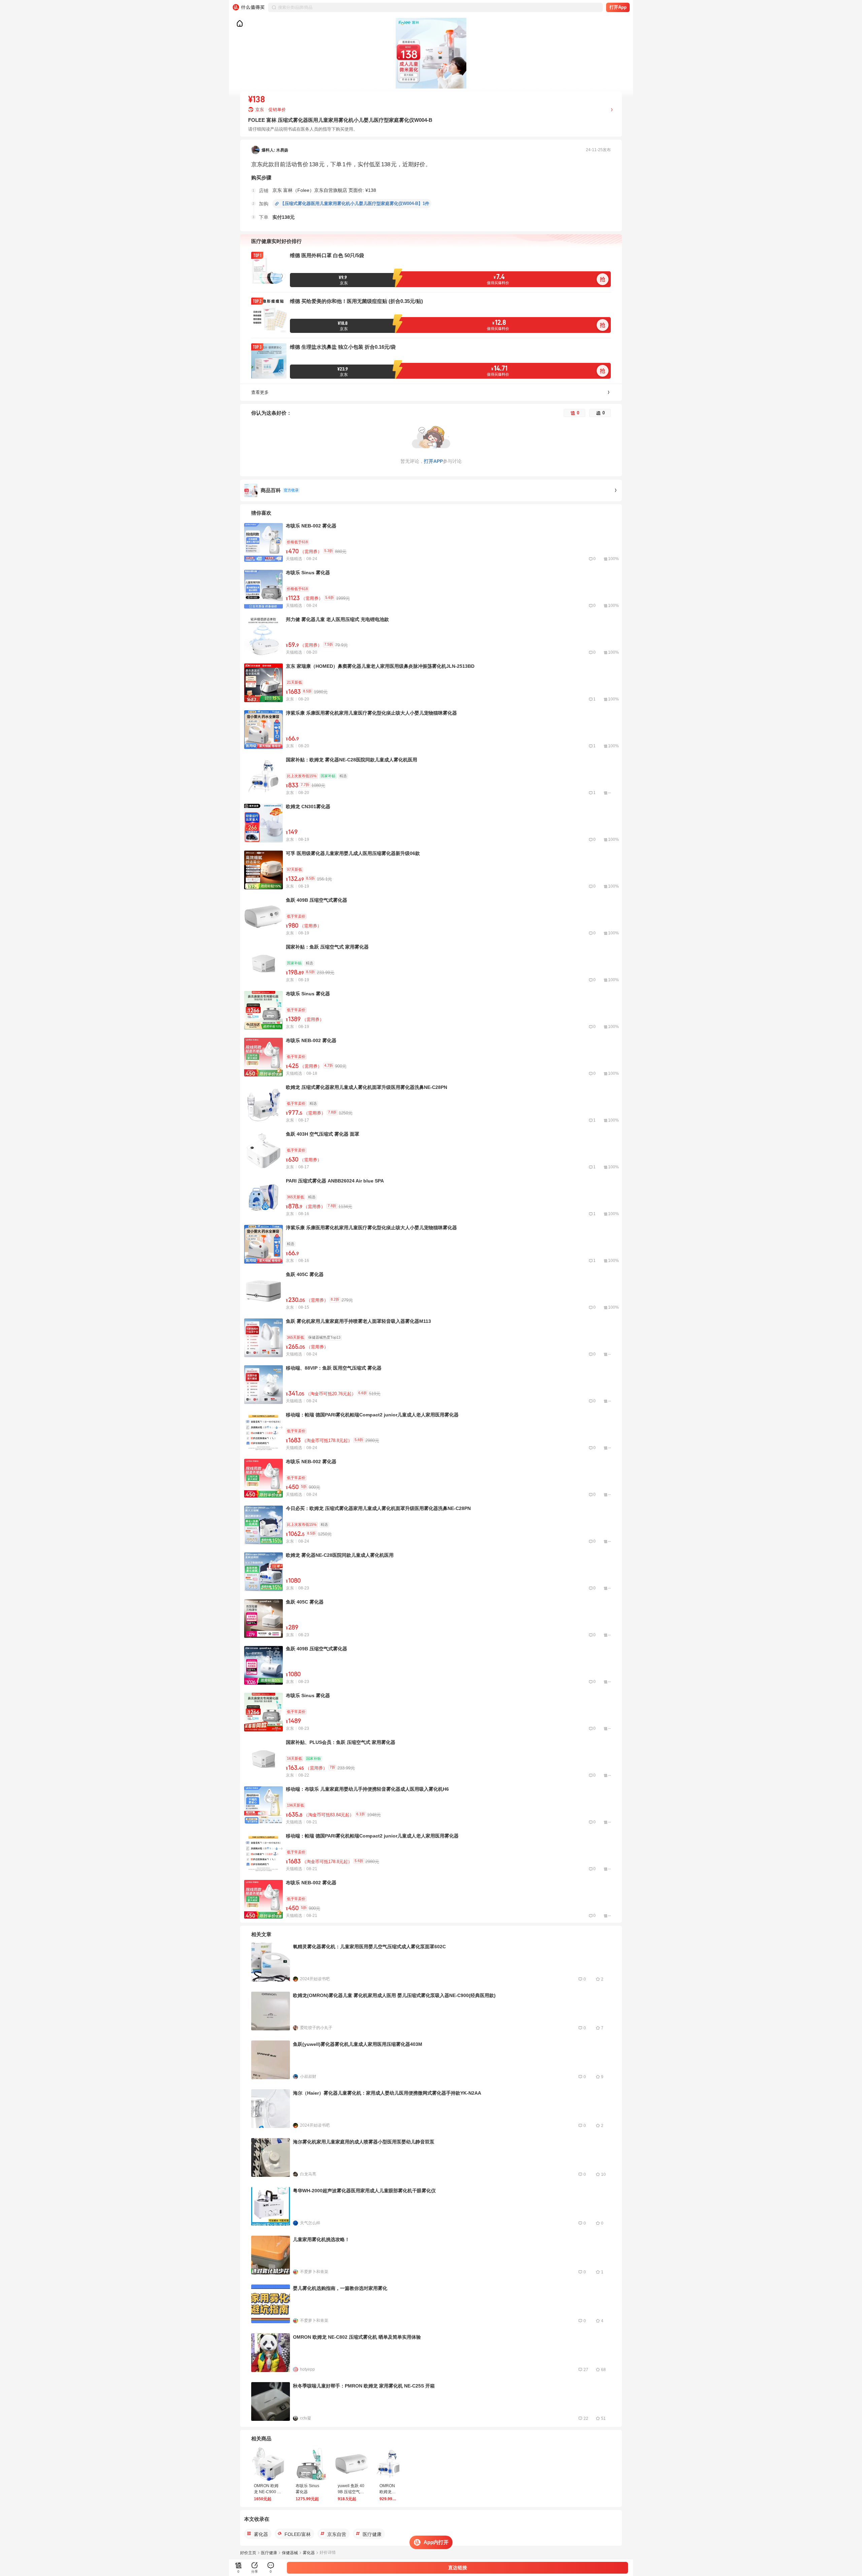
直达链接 (458, 2568)
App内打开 (436, 2542)
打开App (618, 7)
